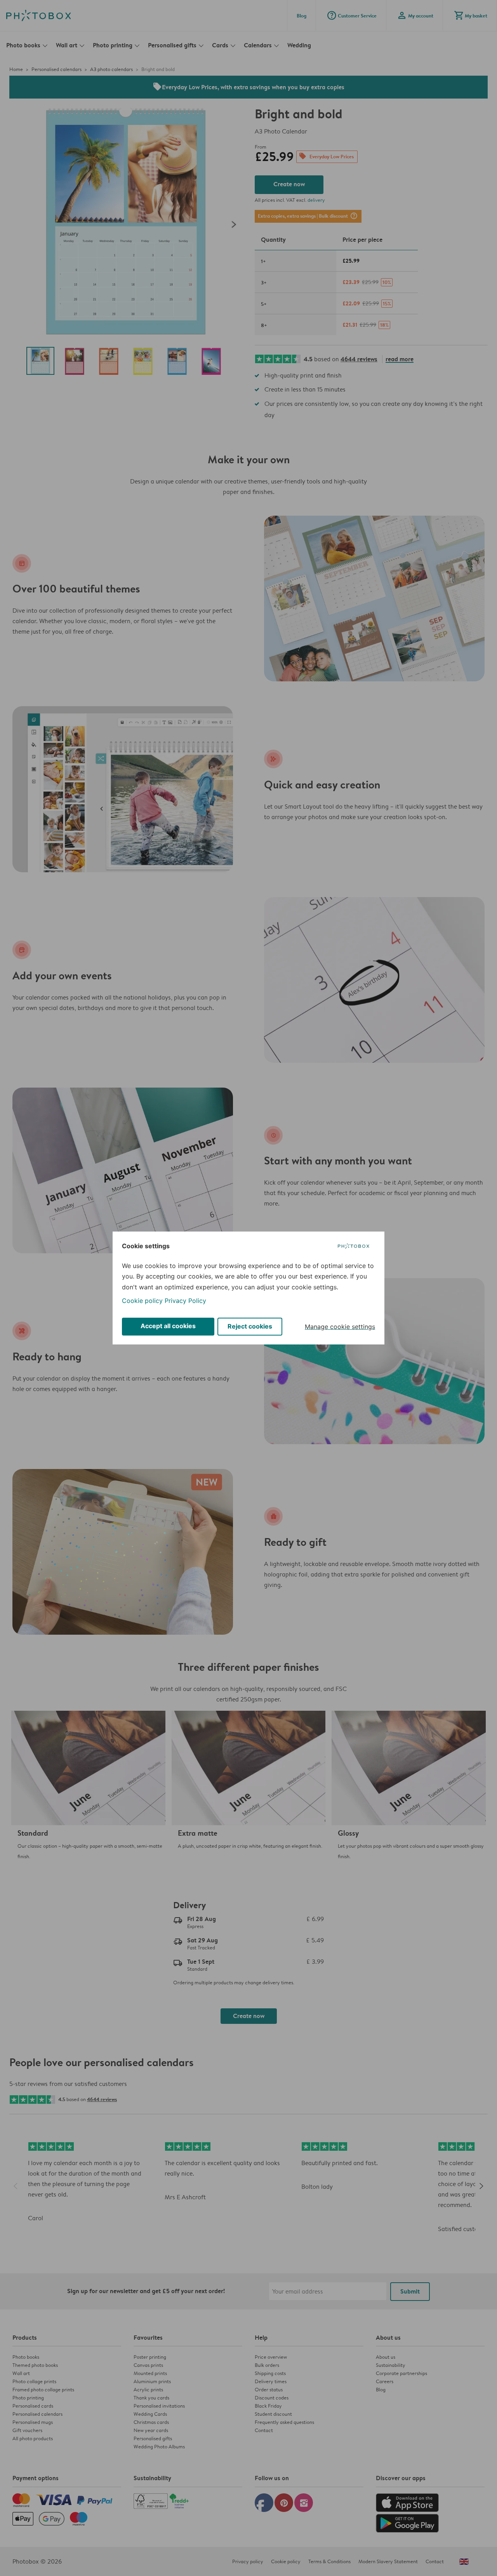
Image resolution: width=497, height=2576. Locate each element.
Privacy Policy (185, 1301)
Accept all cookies (168, 1326)
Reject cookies (250, 1326)
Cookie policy (142, 1301)
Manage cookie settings (340, 1327)
